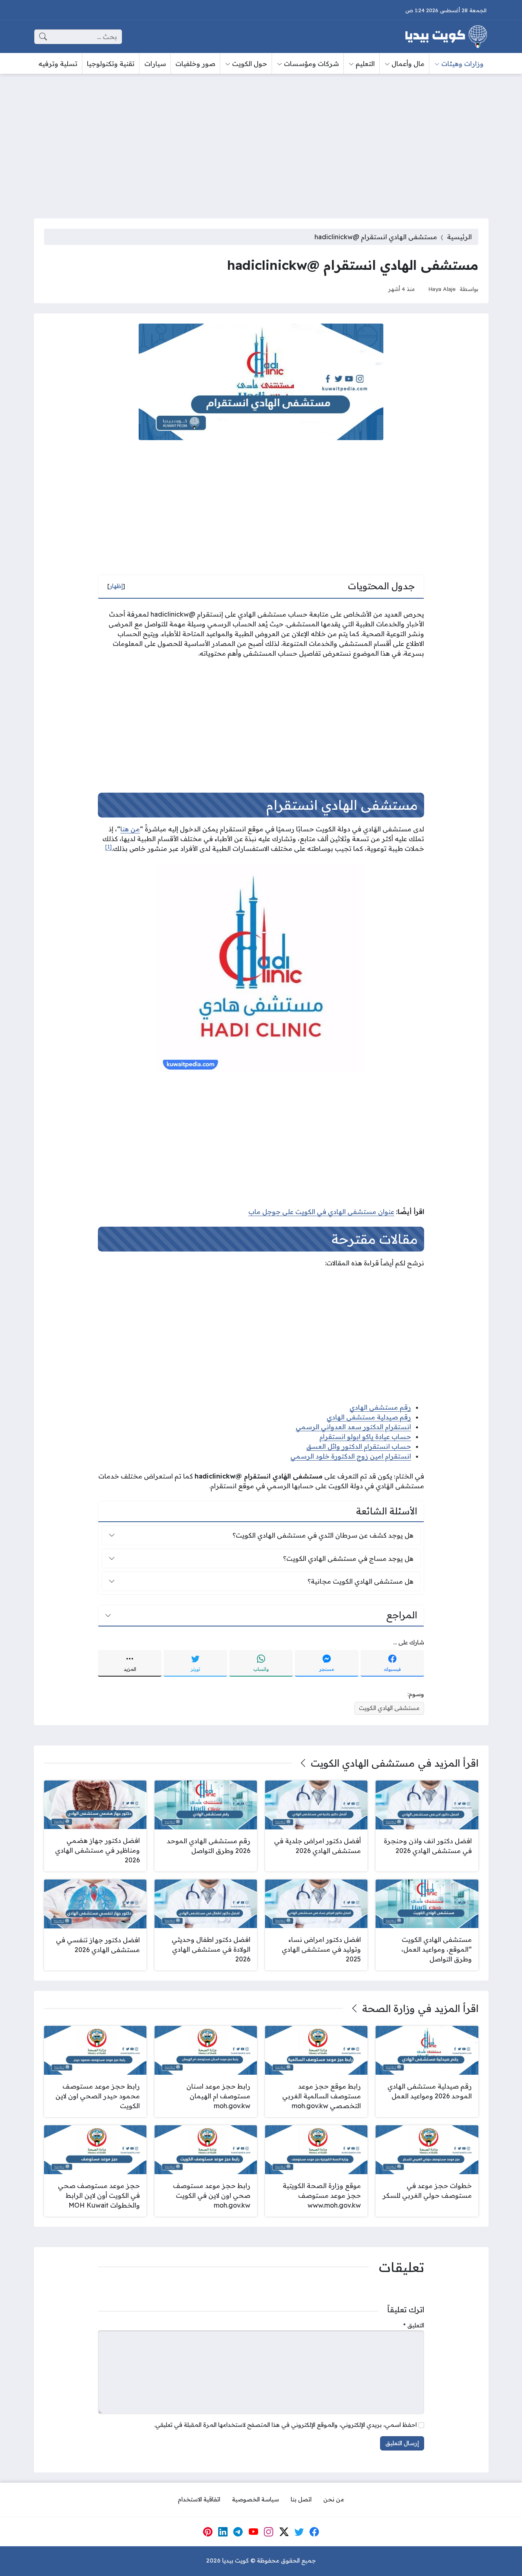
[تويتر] (299, 2532)
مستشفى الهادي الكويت (389, 1708)
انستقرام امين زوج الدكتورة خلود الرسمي (351, 1456)
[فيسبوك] (314, 2532)
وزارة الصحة (388, 2008)
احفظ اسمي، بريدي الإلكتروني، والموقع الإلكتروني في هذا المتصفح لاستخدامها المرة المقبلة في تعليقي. (285, 2425)
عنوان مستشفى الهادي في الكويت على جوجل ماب (321, 1212)
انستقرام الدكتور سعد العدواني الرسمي (353, 1427)
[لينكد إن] (223, 2532)
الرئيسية (459, 237)
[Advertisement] (261, 141)
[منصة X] (284, 2532)
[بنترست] (208, 2532)
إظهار (116, 586)
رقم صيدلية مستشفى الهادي (369, 1417)
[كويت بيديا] (446, 37)
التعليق (414, 2325)
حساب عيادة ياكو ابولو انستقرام (365, 1437)
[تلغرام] (238, 2532)
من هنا (130, 829)
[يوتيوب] (253, 2532)
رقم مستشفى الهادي (380, 1407)
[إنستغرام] (269, 2532)
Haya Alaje (442, 289)
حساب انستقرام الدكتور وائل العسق (359, 1446)
